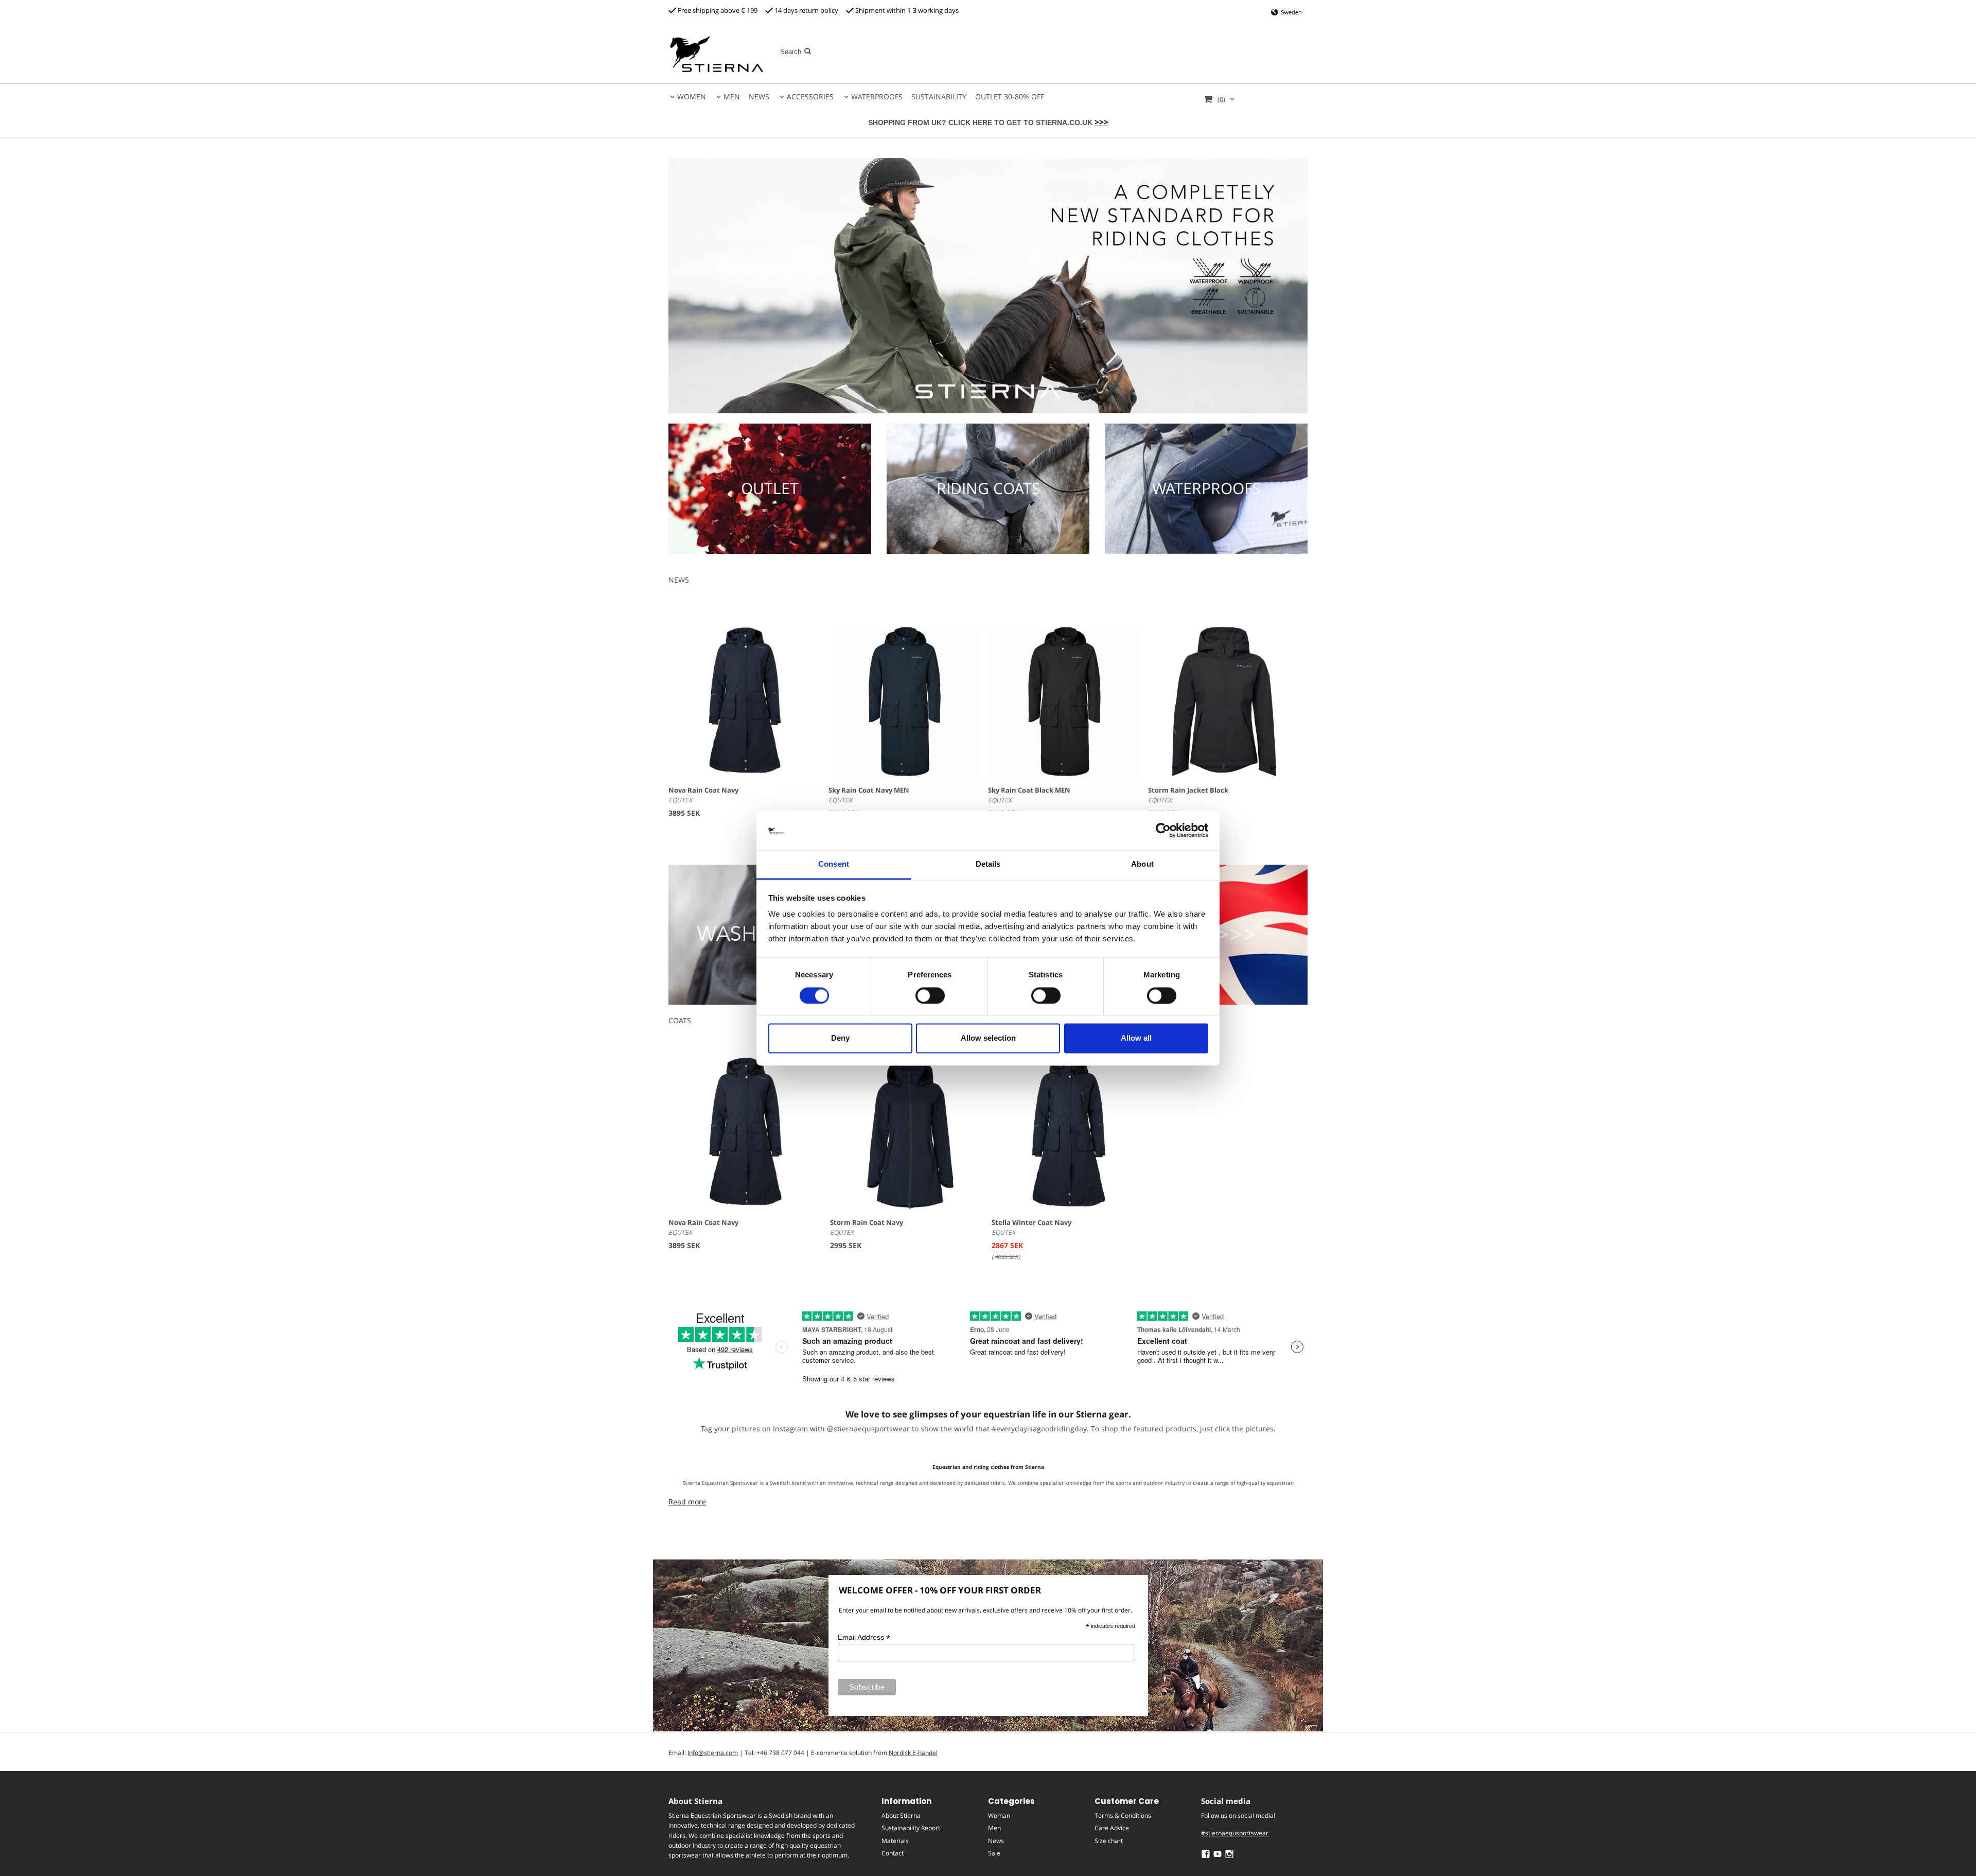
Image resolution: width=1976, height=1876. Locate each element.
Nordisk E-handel (913, 1753)
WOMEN (692, 97)
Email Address (864, 1637)
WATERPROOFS (877, 97)
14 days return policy (806, 10)
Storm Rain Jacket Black (1188, 790)
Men (994, 1828)
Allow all (1136, 1038)
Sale (994, 1853)
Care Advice (1112, 1828)
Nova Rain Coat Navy (703, 790)
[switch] (930, 995)
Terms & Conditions (1123, 1816)
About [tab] (1142, 864)
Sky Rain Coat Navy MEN (869, 790)
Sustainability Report (911, 1828)
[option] (746, 1159)
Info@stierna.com (713, 1753)
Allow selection (988, 1038)
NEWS (759, 97)
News (996, 1841)
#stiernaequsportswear (1235, 1833)
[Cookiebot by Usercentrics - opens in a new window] (1163, 830)
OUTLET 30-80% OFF (1010, 97)
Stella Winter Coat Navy (1031, 1222)
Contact (893, 1853)
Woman (999, 1816)
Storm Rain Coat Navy (867, 1222)
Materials (895, 1841)
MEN (732, 97)
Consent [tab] (834, 864)
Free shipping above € (711, 10)
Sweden (1291, 12)
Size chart (1109, 1841)
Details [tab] (988, 864)
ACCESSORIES (810, 97)
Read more (687, 1502)
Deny (840, 1038)
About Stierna (901, 1816)
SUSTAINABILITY (939, 97)
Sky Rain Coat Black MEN (1029, 790)
